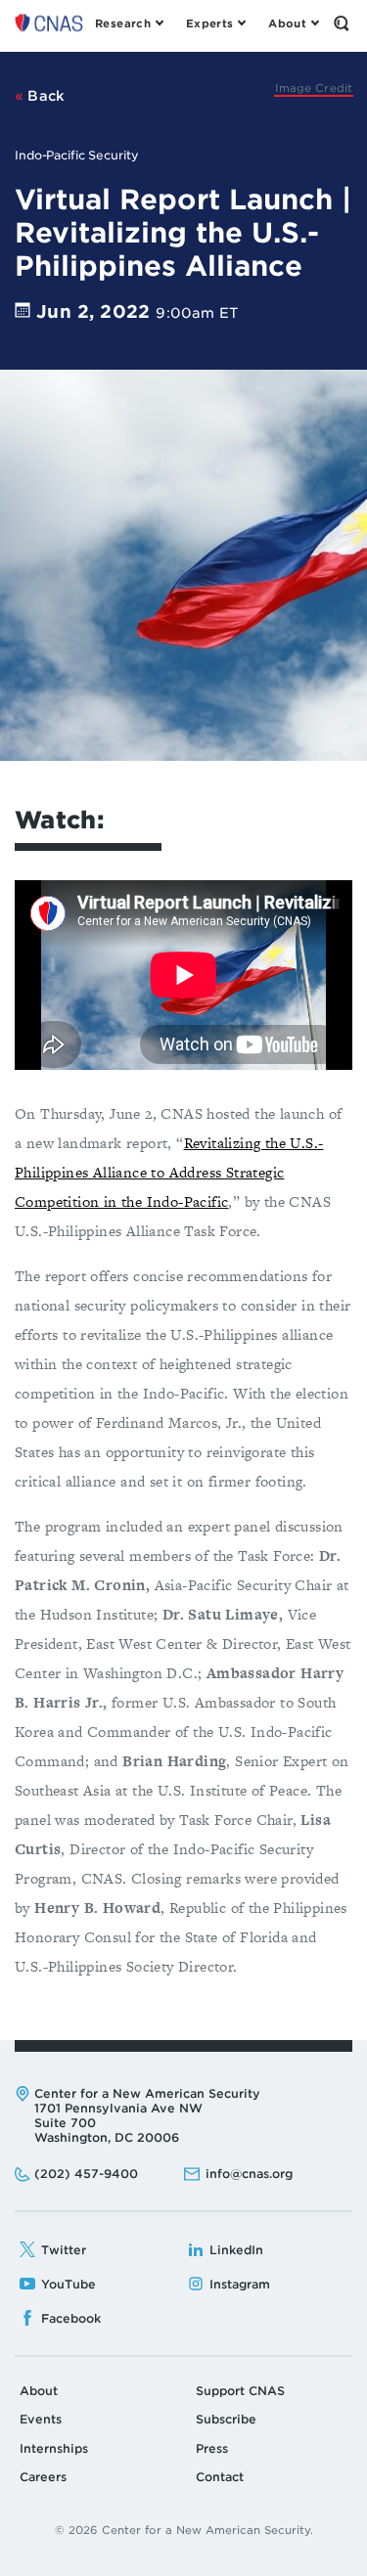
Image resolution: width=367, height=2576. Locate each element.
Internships (54, 2448)
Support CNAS (240, 2391)
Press (212, 2448)
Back (45, 96)
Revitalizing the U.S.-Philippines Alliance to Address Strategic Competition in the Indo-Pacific (169, 1172)
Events (41, 2419)
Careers (43, 2477)
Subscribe (226, 2419)
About (39, 2391)
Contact (220, 2477)
